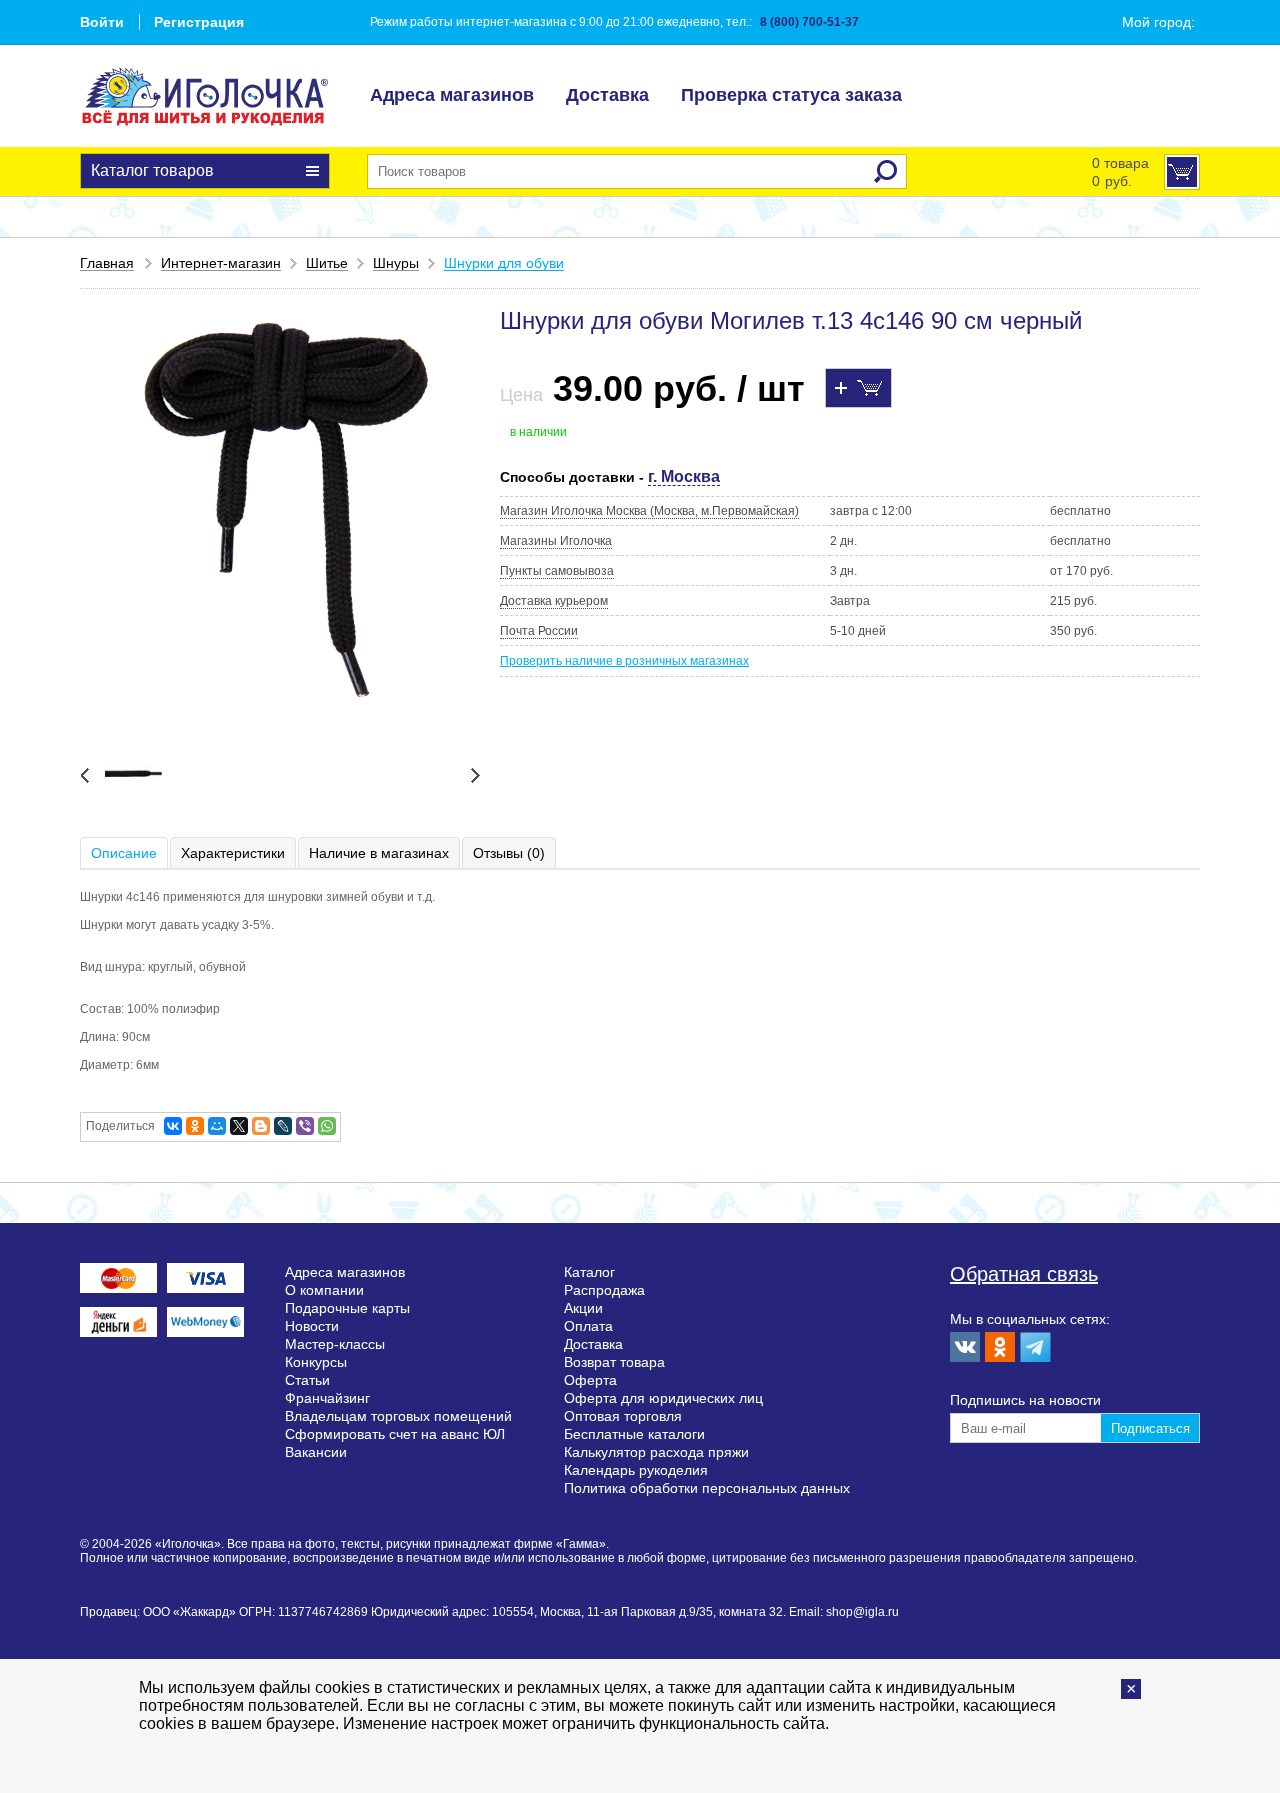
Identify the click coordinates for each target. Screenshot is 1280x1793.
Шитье (327, 263)
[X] (239, 1126)
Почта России (539, 631)
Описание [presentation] (124, 853)
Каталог (589, 1272)
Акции (583, 1308)
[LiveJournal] (283, 1126)
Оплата (588, 1326)
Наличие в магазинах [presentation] (379, 853)
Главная (107, 263)
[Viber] (305, 1126)
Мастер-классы (335, 1344)
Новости (312, 1326)
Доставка (607, 95)
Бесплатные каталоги (634, 1434)
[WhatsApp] (327, 1126)
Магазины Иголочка (556, 541)
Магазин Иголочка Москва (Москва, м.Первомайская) (649, 511)
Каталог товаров (152, 170)
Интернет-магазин (221, 263)
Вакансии (316, 1452)
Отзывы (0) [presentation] (509, 853)
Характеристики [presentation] (233, 853)
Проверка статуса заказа (791, 95)
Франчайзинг (327, 1398)
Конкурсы (316, 1362)
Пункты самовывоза (557, 571)
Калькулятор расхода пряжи (656, 1452)
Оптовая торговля (623, 1416)
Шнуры (396, 263)
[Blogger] (261, 1126)
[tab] (125, 853)
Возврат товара (614, 1362)
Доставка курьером (554, 601)
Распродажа (604, 1290)
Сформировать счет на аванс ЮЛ (395, 1434)
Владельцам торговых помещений (398, 1416)
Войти (102, 22)
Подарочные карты (347, 1308)
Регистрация (199, 22)
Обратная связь (1024, 1274)
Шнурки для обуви (504, 263)
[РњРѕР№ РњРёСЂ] (217, 1126)
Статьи (307, 1380)
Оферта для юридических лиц (663, 1398)
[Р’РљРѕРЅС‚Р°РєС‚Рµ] (173, 1126)
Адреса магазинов (452, 95)
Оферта (590, 1380)
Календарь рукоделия (636, 1470)
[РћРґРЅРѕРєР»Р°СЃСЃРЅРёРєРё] (195, 1126)
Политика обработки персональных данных (707, 1488)
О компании (324, 1290)
